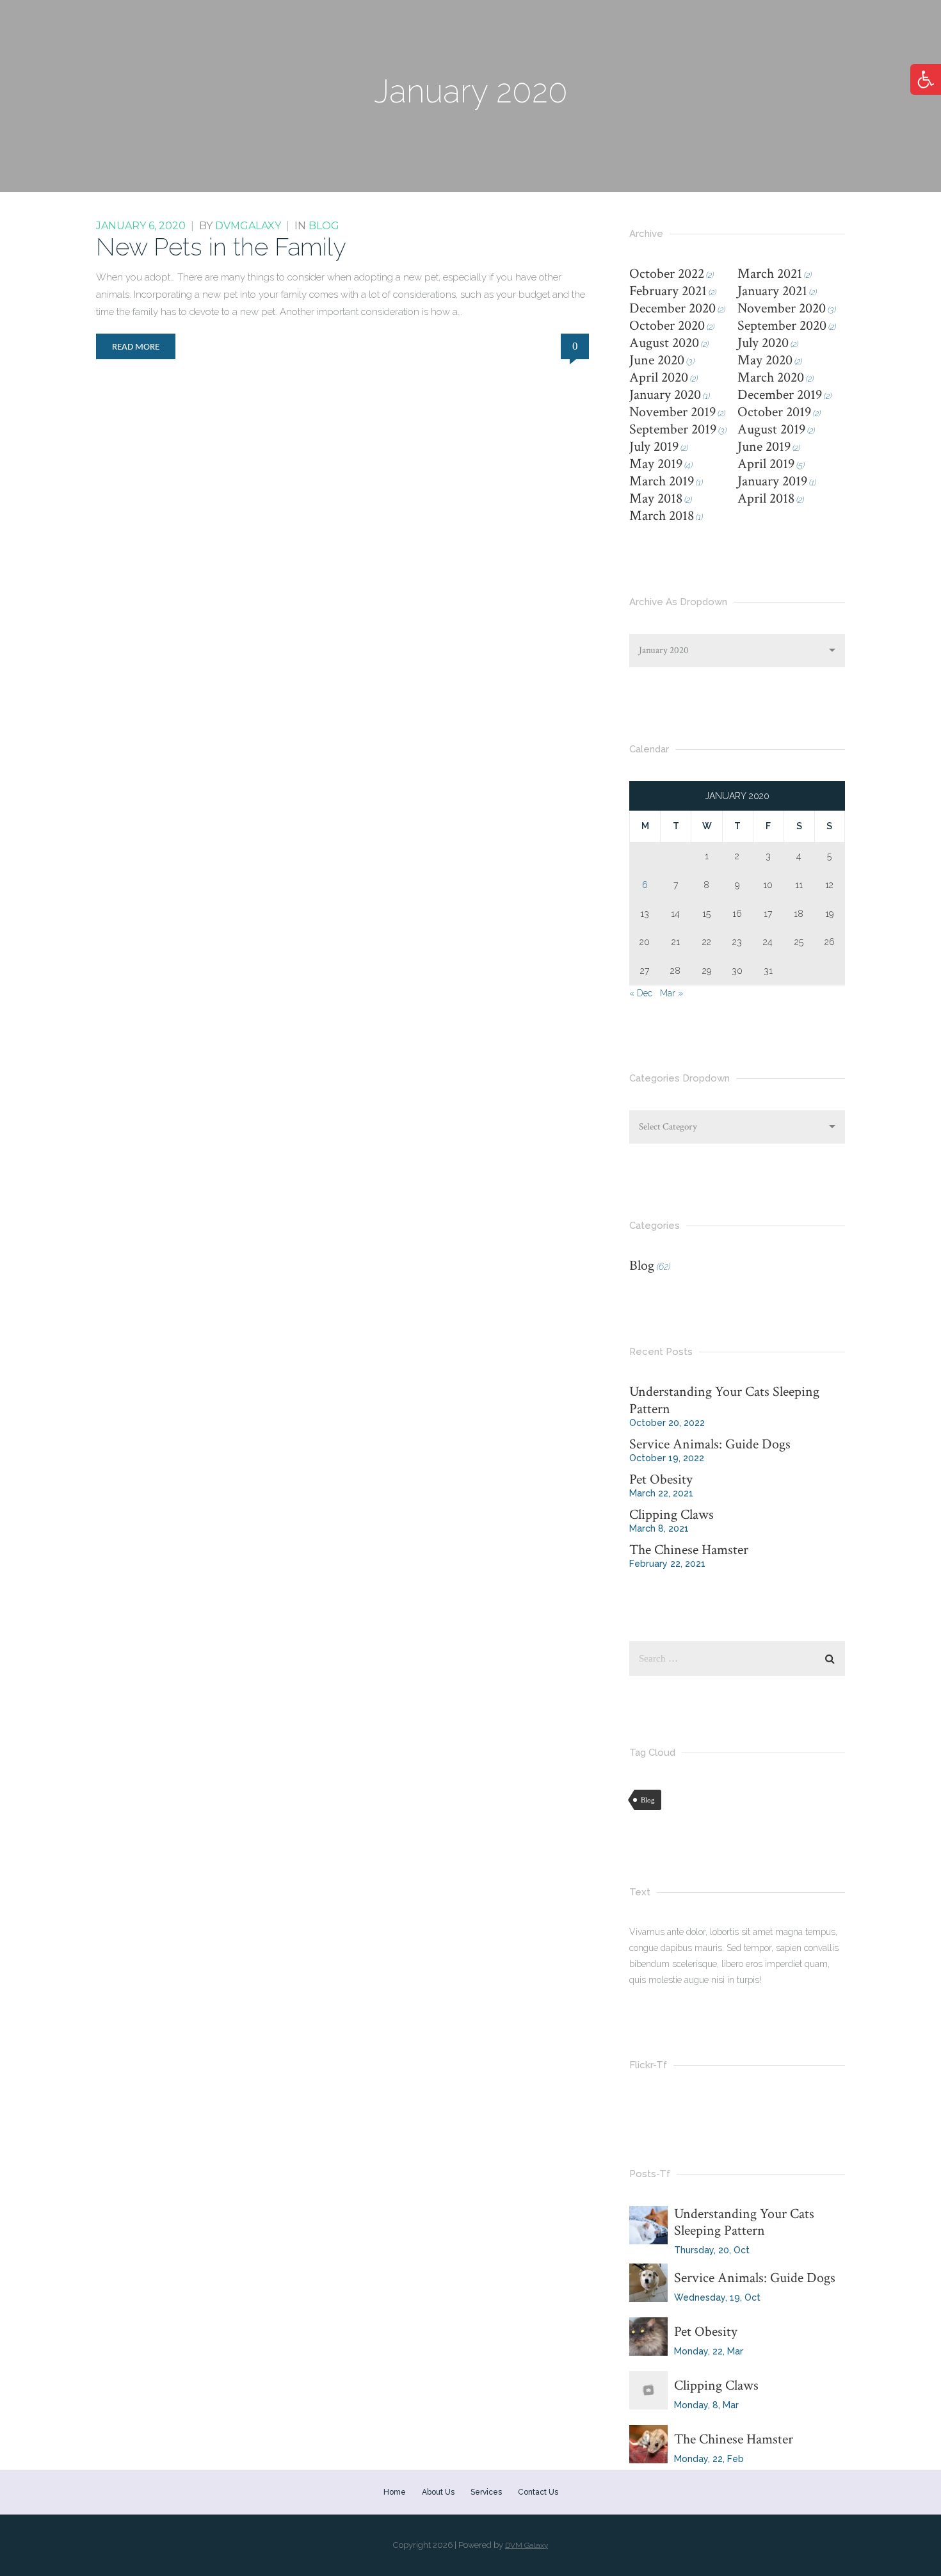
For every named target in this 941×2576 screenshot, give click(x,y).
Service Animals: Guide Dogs (710, 1444)
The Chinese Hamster (689, 1550)
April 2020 (659, 377)
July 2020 (763, 343)
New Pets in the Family (221, 247)
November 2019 (672, 412)
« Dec (641, 993)
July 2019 (654, 447)
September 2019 (673, 429)
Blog (324, 226)
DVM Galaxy (527, 2545)
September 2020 (782, 326)
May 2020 (765, 360)
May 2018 (656, 498)
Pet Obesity (661, 1479)
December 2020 (672, 308)
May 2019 (656, 464)
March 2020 (771, 377)
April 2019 (766, 464)
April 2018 (766, 498)
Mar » (672, 993)
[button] (926, 79)
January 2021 (772, 291)
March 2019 (662, 481)
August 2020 (664, 343)
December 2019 (780, 395)
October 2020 (667, 326)
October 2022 (667, 274)
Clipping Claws (672, 1515)
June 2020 (657, 360)
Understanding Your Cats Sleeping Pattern (724, 1400)
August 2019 (771, 429)
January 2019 (772, 481)
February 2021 (668, 291)
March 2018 (662, 516)
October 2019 (774, 412)
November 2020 (782, 308)
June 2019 (764, 447)
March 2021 (770, 274)
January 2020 (665, 395)
